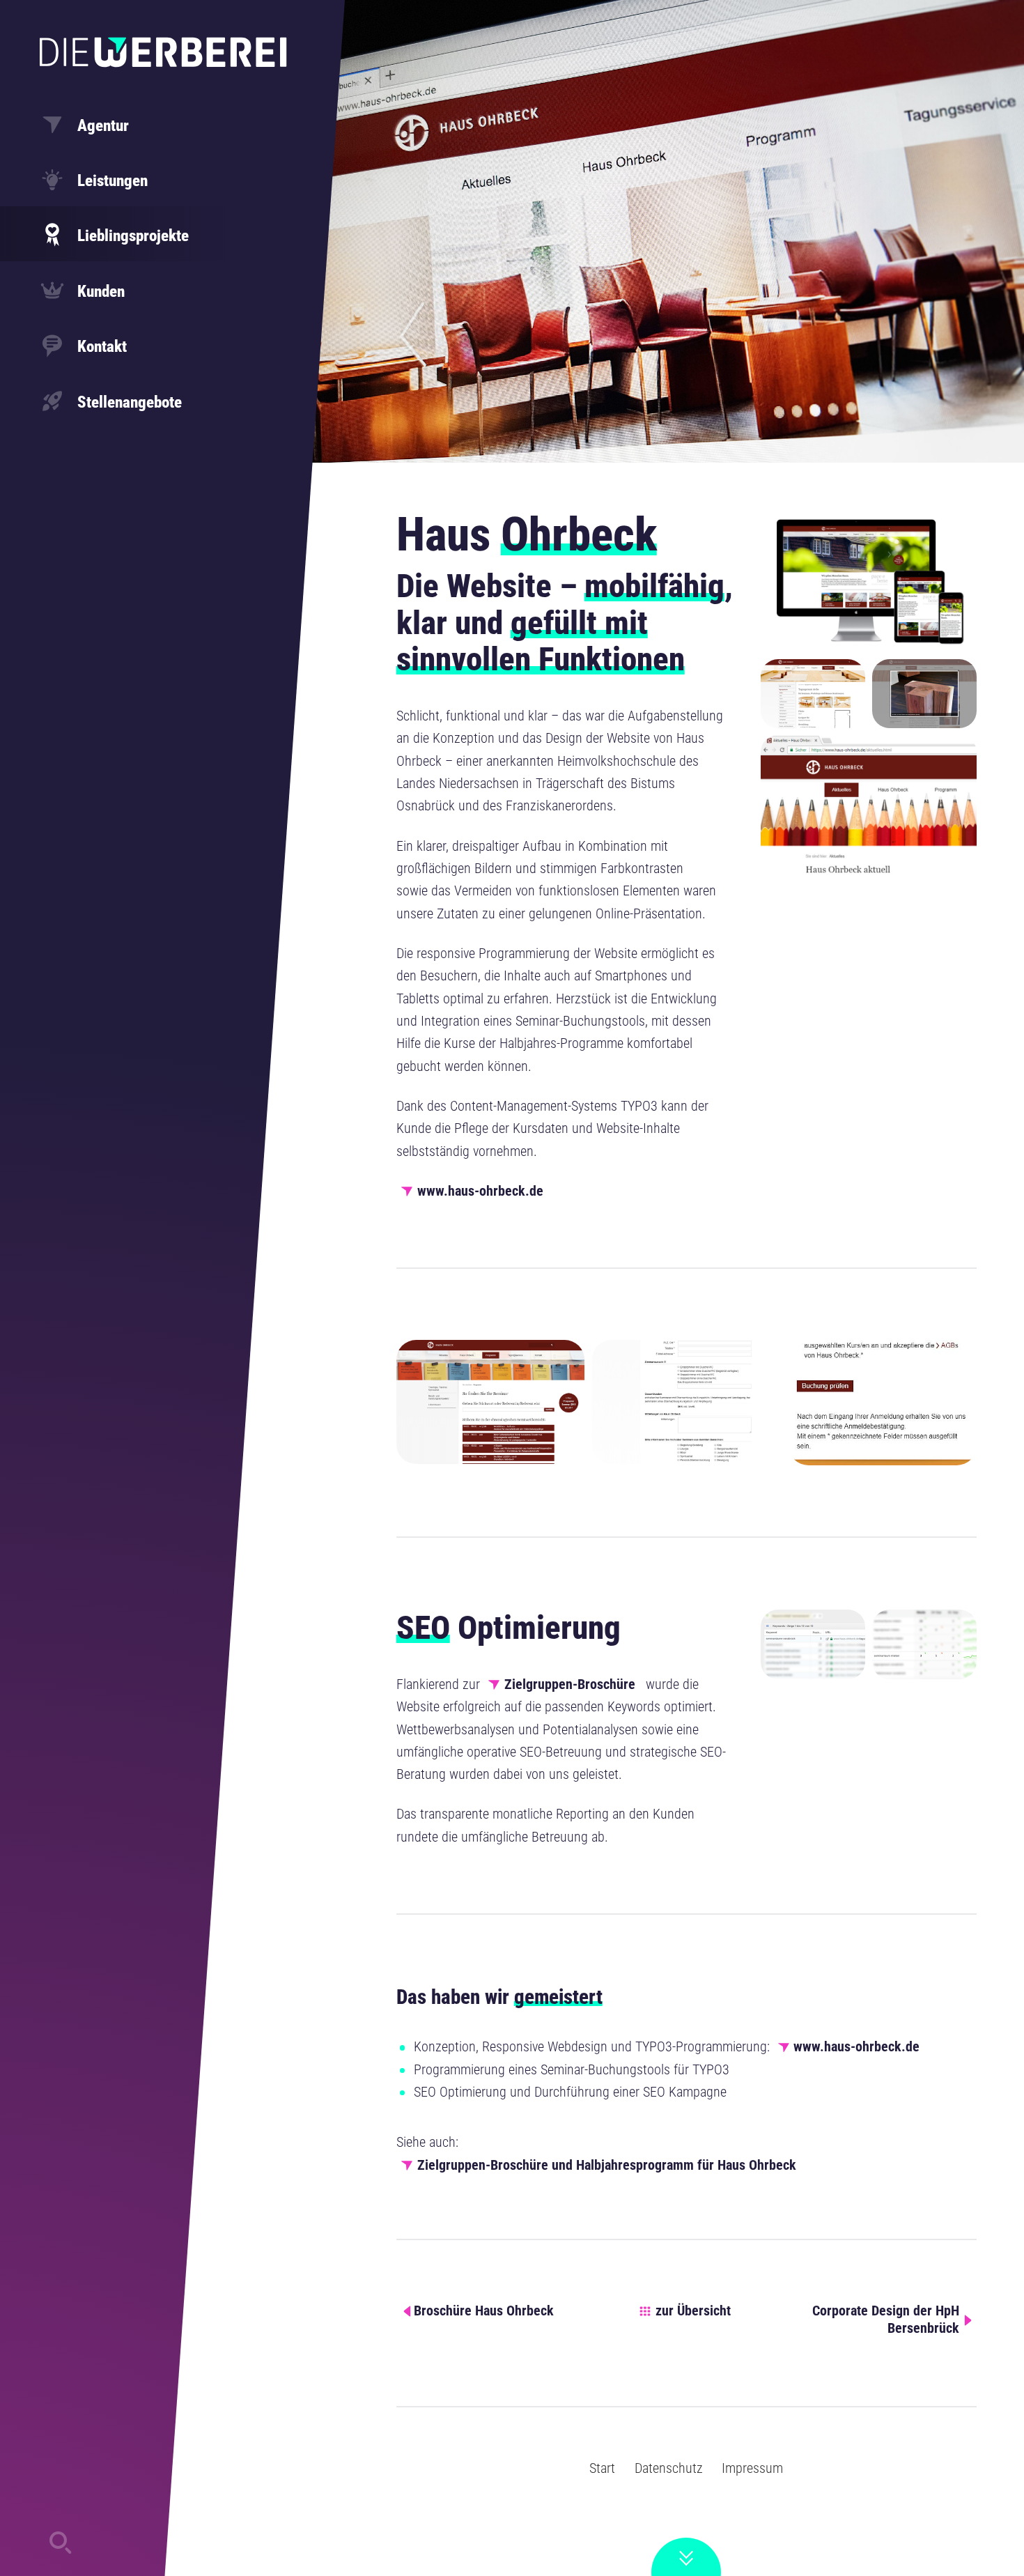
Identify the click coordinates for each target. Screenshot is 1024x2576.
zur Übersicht (693, 2311)
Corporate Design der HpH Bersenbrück (886, 2320)
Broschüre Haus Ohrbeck (484, 2311)
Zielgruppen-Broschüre (570, 1684)
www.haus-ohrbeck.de (480, 1191)
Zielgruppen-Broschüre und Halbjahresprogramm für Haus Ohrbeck (607, 2165)
